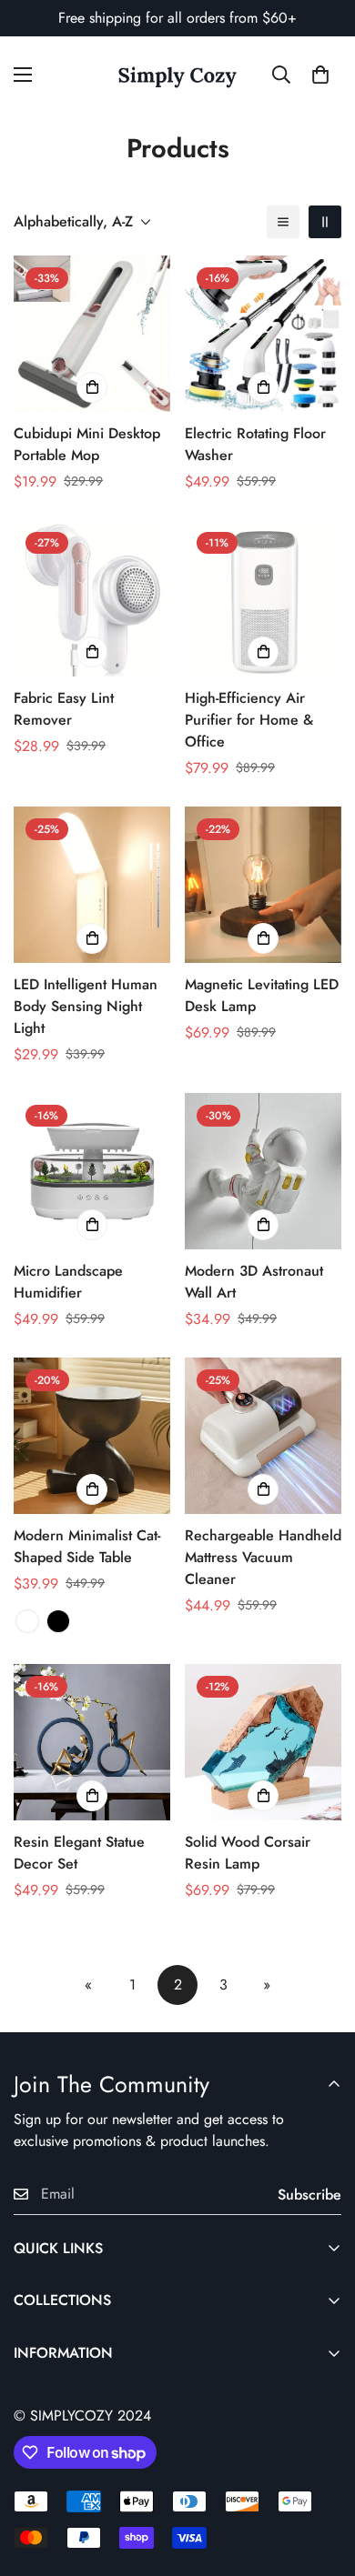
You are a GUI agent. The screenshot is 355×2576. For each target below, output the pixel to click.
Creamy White (27, 1621)
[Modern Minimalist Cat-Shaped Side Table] (92, 1436)
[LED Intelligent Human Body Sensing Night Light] (92, 885)
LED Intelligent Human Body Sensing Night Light (86, 1006)
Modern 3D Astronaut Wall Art (254, 1282)
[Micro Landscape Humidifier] (92, 1171)
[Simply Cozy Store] (177, 75)
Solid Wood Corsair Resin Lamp (248, 1853)
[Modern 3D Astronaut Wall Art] (263, 1171)
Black (58, 1621)
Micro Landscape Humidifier (68, 1282)
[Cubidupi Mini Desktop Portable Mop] (92, 334)
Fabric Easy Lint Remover (64, 709)
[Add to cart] (92, 387)
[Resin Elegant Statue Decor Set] (92, 1742)
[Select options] (92, 1489)
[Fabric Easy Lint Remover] (92, 598)
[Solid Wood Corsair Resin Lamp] (263, 1742)
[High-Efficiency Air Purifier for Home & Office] (263, 598)
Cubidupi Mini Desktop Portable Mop (87, 444)
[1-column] (283, 222)
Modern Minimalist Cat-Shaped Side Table (87, 1546)
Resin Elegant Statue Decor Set (79, 1853)
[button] (320, 75)
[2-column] (325, 222)
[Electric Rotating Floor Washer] (263, 334)
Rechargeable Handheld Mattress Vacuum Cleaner (263, 1557)
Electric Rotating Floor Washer (255, 444)
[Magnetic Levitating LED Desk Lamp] (263, 885)
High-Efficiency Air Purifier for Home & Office (249, 720)
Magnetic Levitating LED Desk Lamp (262, 995)
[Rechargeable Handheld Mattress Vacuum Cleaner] (263, 1436)
